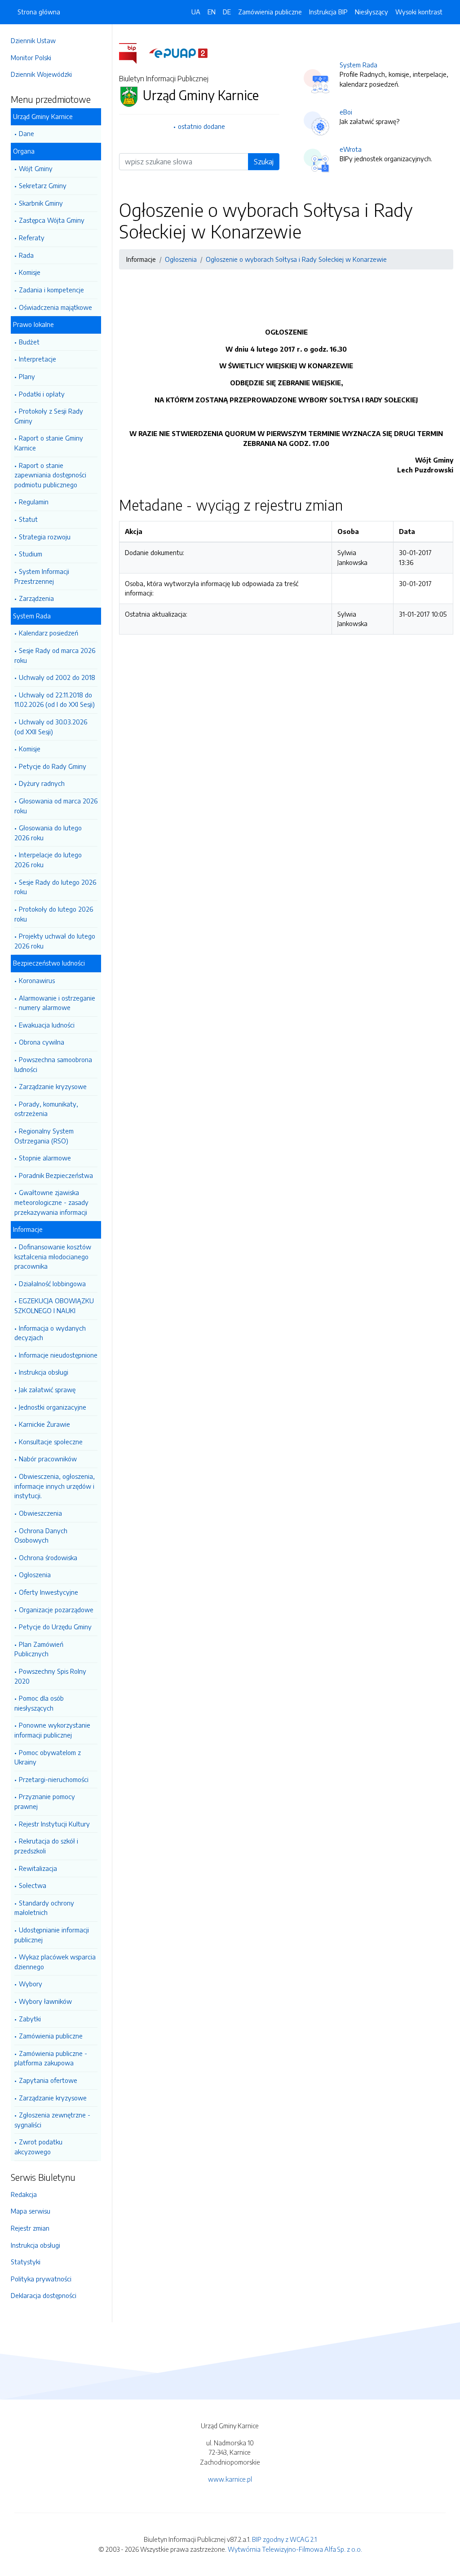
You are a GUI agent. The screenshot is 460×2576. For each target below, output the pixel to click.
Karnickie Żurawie (44, 1424)
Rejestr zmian (30, 2228)
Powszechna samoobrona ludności (53, 1064)
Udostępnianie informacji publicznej (52, 1935)
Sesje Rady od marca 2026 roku (55, 655)
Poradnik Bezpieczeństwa (56, 1175)
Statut (28, 519)
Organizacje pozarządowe (56, 1610)
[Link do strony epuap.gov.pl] (178, 53)
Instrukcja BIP (328, 12)
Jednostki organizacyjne (53, 1407)
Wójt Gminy (36, 168)
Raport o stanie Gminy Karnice (49, 443)
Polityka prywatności (41, 2279)
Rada (26, 255)
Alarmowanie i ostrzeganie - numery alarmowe (55, 1003)
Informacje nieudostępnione (58, 1355)
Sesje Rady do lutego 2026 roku (55, 887)
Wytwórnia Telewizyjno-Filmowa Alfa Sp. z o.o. (295, 2549)
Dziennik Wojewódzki (41, 74)
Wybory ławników (45, 2001)
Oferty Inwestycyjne (49, 1592)
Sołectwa (33, 1885)
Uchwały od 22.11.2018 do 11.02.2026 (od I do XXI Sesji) (55, 700)
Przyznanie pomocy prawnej (45, 1801)
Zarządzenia (36, 598)
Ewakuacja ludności (47, 1025)
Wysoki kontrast (419, 12)
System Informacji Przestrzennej (42, 576)
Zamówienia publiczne (51, 2036)
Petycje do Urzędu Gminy (55, 1627)
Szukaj (264, 162)
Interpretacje (38, 359)
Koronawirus (37, 980)
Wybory (31, 1984)
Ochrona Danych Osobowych (41, 1535)
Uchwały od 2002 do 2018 (57, 677)
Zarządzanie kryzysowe (53, 1086)
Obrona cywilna (42, 1042)
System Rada (358, 65)
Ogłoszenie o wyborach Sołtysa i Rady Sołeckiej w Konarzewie (296, 259)
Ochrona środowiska (48, 1557)
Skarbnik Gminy (41, 203)
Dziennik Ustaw (33, 40)
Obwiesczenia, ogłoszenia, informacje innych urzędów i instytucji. (55, 1486)
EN (212, 12)
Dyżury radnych (42, 783)
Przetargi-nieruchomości (54, 1779)
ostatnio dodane (201, 126)
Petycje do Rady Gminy (53, 766)
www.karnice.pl (230, 2479)
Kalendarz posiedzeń (49, 633)
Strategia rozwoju (45, 537)
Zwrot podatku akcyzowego (38, 2147)
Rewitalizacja (38, 1868)
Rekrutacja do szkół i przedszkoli (46, 1846)
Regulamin (34, 502)
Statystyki (26, 2262)
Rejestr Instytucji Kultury (54, 1824)
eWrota (351, 149)
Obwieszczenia (40, 1513)
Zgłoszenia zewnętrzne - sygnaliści (52, 2120)
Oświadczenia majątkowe (55, 307)
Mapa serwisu (31, 2211)
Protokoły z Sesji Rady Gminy (49, 416)
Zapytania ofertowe (48, 2080)
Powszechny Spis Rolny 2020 (50, 1676)
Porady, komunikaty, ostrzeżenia (46, 1109)
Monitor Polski (31, 57)
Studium (31, 554)
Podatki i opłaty (42, 394)
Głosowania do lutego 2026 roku (48, 833)
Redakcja (24, 2194)
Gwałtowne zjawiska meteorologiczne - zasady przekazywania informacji (51, 1202)
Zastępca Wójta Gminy (52, 220)
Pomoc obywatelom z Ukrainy (48, 1757)
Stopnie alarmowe (45, 1158)
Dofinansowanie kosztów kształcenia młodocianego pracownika (53, 1256)
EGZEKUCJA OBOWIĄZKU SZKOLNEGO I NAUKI (54, 1306)
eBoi (346, 112)
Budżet (29, 342)
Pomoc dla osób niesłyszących (39, 1703)
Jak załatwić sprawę (47, 1389)
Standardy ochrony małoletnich (44, 1908)
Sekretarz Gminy (43, 185)
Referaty (32, 238)
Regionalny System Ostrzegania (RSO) (44, 1136)
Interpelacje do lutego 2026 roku (48, 860)
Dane (27, 133)
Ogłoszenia (35, 1575)
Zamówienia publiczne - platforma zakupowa (51, 2058)
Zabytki (30, 2019)
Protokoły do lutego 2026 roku (54, 914)
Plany (27, 376)
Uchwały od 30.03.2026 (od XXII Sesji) (51, 727)
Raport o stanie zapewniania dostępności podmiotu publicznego (50, 475)
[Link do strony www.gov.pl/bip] (133, 53)
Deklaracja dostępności (44, 2295)
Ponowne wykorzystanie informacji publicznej (52, 1730)
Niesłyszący (372, 12)
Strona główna (39, 12)
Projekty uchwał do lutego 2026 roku (55, 941)
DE (227, 12)
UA (196, 12)
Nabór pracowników (48, 1459)
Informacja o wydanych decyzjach (50, 1333)
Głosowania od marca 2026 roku (56, 806)
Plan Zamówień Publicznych (39, 1649)
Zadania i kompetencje (51, 290)
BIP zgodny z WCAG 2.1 (284, 2539)
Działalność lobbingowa (52, 1284)
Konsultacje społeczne (51, 1442)
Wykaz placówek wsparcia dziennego (55, 1962)
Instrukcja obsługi (44, 1372)
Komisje (30, 272)
